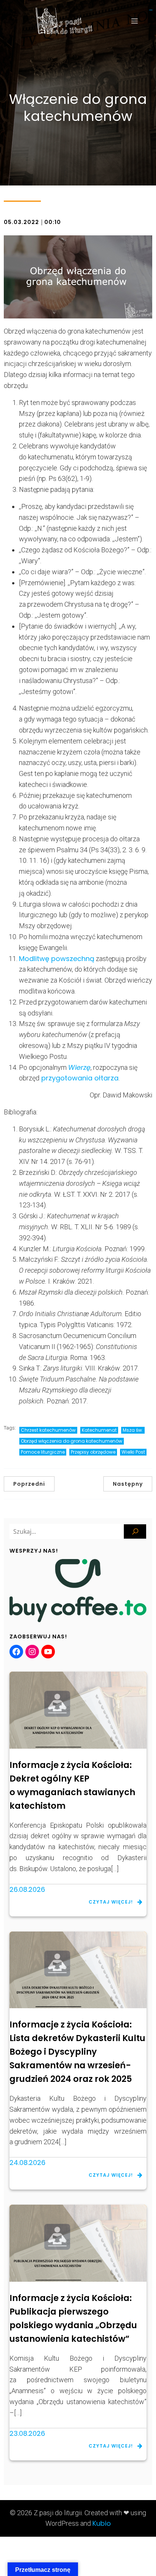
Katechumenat (99, 1430)
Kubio (102, 2523)
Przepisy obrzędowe (93, 1452)
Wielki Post (133, 1452)
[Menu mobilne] (134, 21)
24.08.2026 (27, 2163)
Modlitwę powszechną (57, 959)
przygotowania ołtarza (79, 1078)
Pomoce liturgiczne (43, 1452)
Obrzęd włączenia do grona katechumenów (72, 1441)
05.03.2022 (21, 222)
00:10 (53, 222)
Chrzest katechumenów (48, 1430)
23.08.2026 (27, 2433)
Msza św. (133, 1430)
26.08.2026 (27, 1889)
